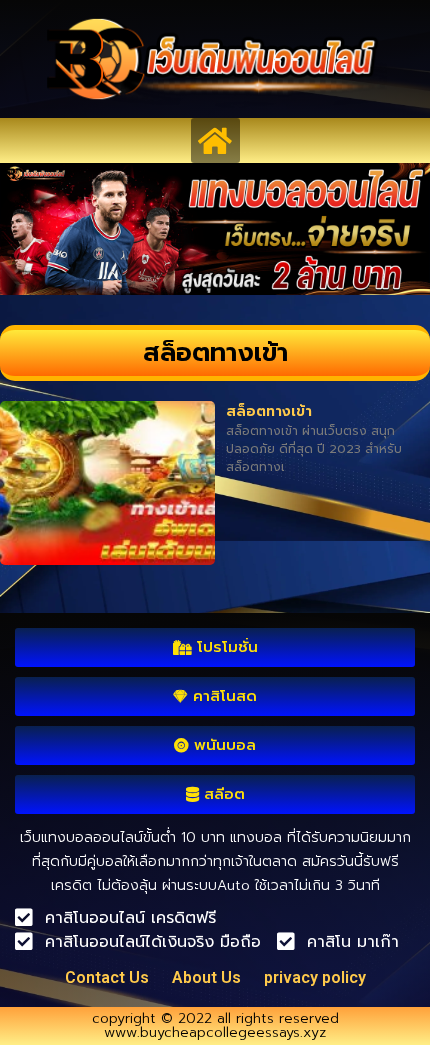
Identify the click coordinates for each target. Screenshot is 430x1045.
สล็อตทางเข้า (269, 411)
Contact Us (107, 977)
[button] (215, 140)
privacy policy (315, 977)
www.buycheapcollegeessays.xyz (215, 1032)
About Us (206, 977)
